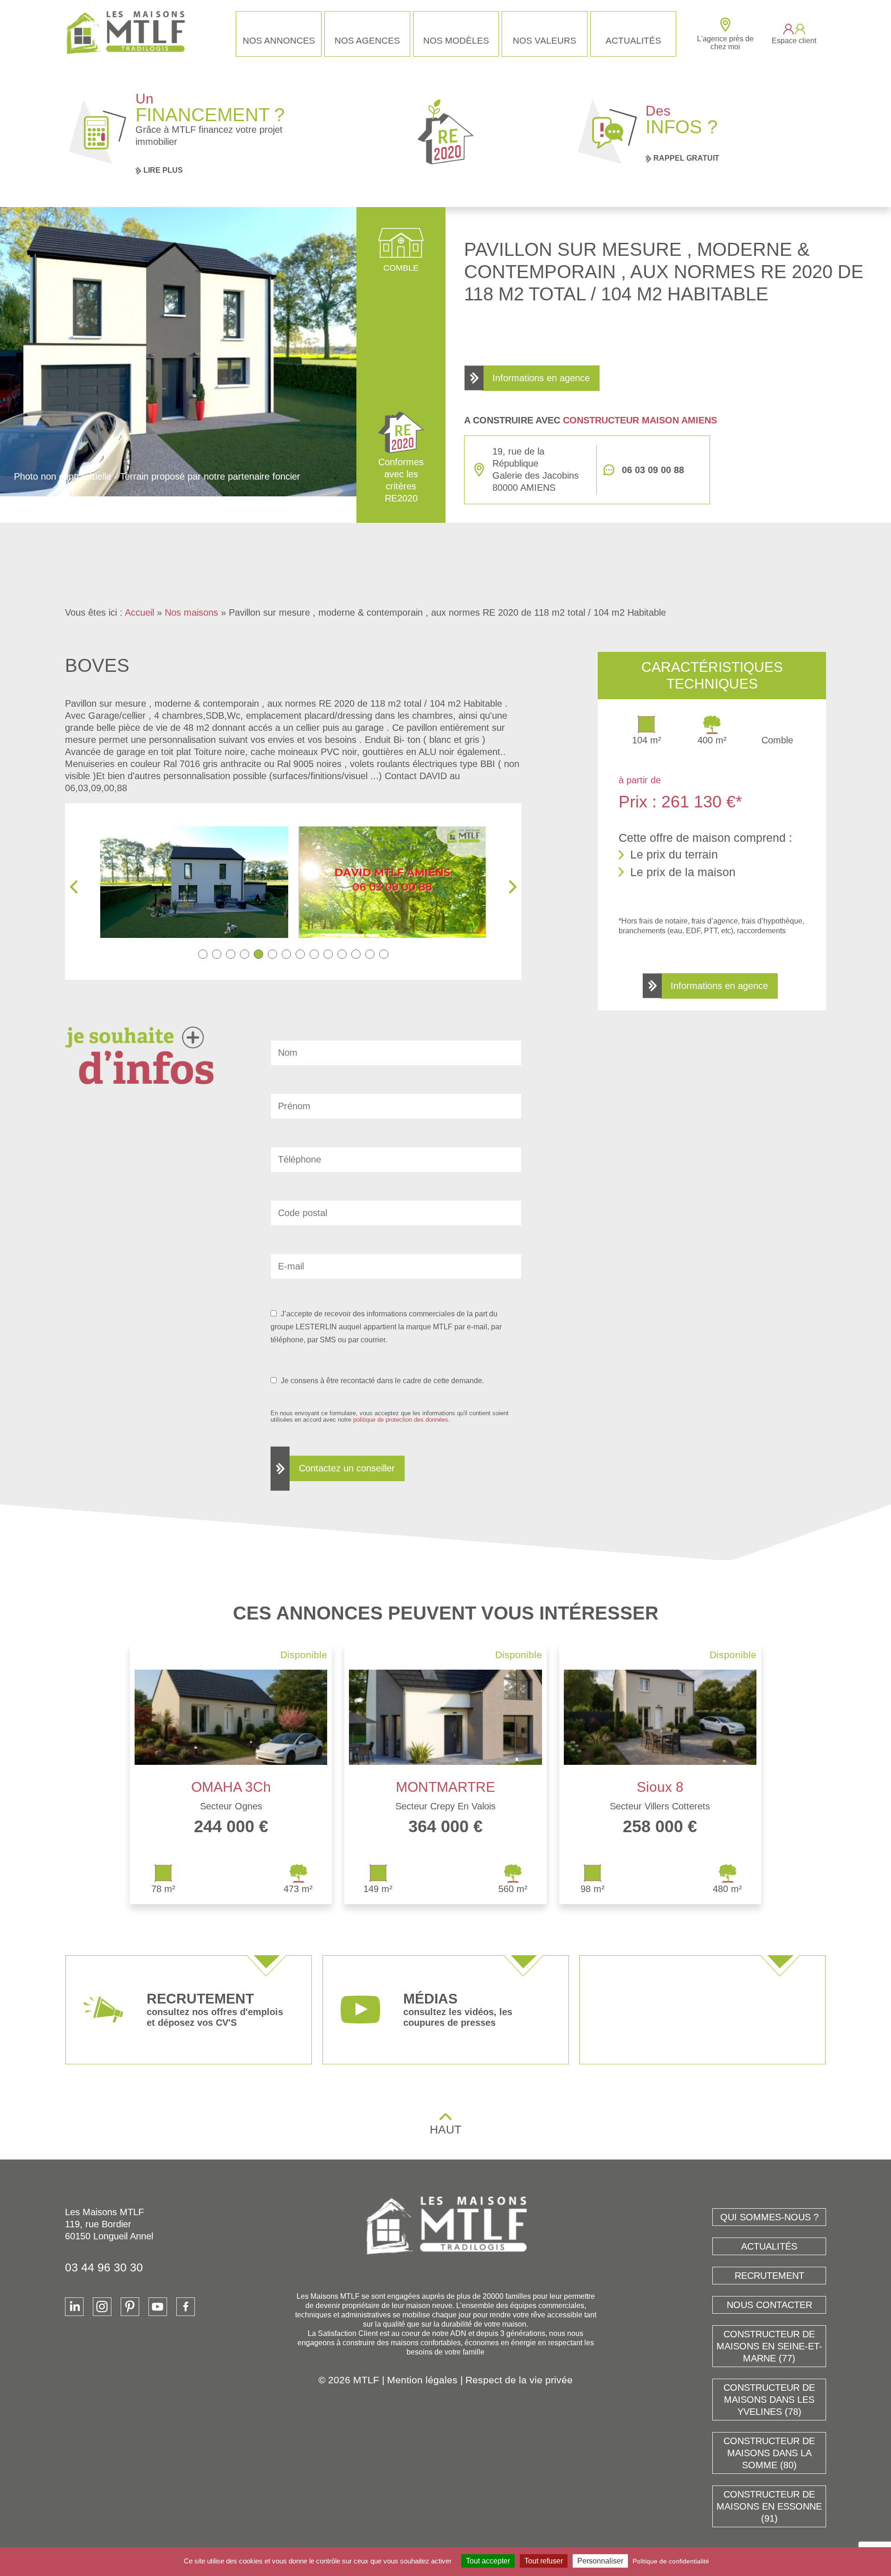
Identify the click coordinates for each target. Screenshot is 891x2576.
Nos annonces (279, 41)
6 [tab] (272, 954)
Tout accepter (488, 2561)
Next (513, 887)
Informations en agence (541, 378)
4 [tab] (245, 954)
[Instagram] (102, 2307)
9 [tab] (314, 954)
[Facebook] (186, 2307)
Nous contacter (769, 2305)
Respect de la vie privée (519, 2380)
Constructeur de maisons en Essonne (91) (769, 2506)
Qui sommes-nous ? (769, 2217)
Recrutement (769, 2276)
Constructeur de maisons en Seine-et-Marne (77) (769, 2346)
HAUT (445, 2129)
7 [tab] (286, 954)
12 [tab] (356, 954)
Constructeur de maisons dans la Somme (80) (769, 2453)
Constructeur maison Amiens (640, 420)
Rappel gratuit (686, 158)
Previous (74, 887)
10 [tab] (328, 954)
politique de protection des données (401, 1420)
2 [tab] (217, 954)
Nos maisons (191, 612)
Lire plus (163, 170)
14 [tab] (384, 954)
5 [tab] (258, 954)
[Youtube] (158, 2307)
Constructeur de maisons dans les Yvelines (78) (769, 2400)
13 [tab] (370, 954)
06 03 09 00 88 (653, 470)
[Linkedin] (74, 2307)
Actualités (633, 41)
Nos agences (367, 41)
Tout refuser (544, 2561)
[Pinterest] (130, 2307)
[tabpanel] (194, 882)
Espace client (794, 41)
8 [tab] (300, 954)
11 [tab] (342, 954)
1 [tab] (203, 954)
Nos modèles (456, 41)
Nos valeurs (545, 41)
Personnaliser (600, 2561)
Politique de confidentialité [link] (671, 2561)
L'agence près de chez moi (725, 43)
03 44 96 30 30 (104, 2267)
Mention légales (422, 2380)
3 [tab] (231, 954)
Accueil (139, 612)
